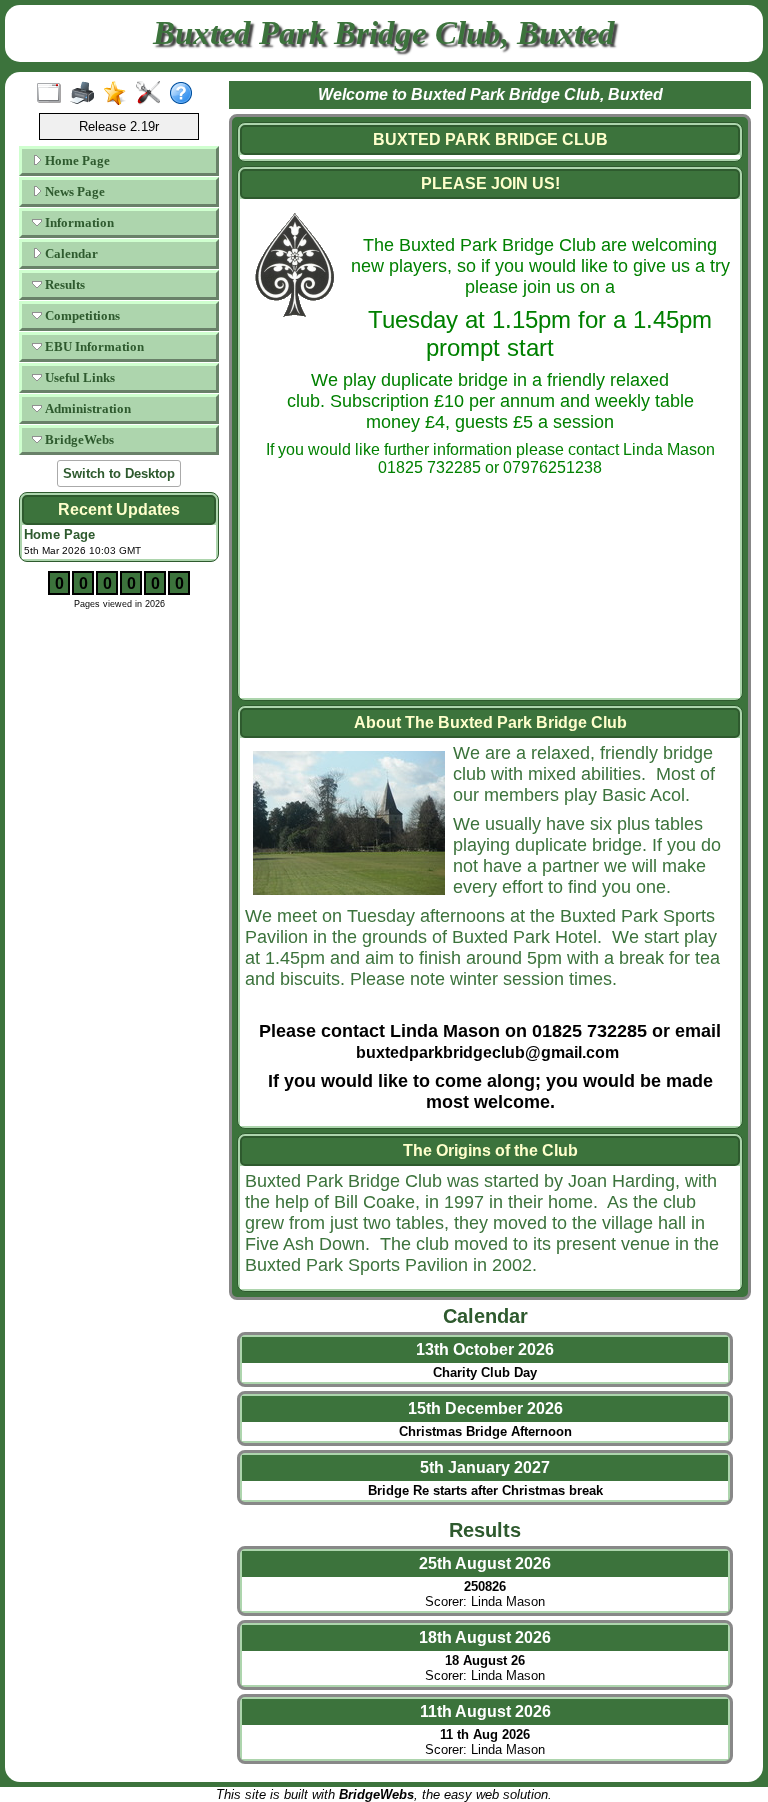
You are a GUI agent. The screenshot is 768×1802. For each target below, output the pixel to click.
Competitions (81, 315)
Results (63, 284)
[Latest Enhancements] (119, 94)
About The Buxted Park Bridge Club (490, 722)
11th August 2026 (485, 1711)
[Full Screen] (53, 94)
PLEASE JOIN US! (490, 183)
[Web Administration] (152, 94)
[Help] (185, 94)
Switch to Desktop (119, 473)
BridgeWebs (78, 439)
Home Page (76, 160)
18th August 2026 (485, 1637)
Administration (86, 408)
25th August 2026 (485, 1563)
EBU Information (93, 346)
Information (78, 222)
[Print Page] (86, 94)
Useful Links (78, 377)
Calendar (70, 253)
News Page (73, 191)
